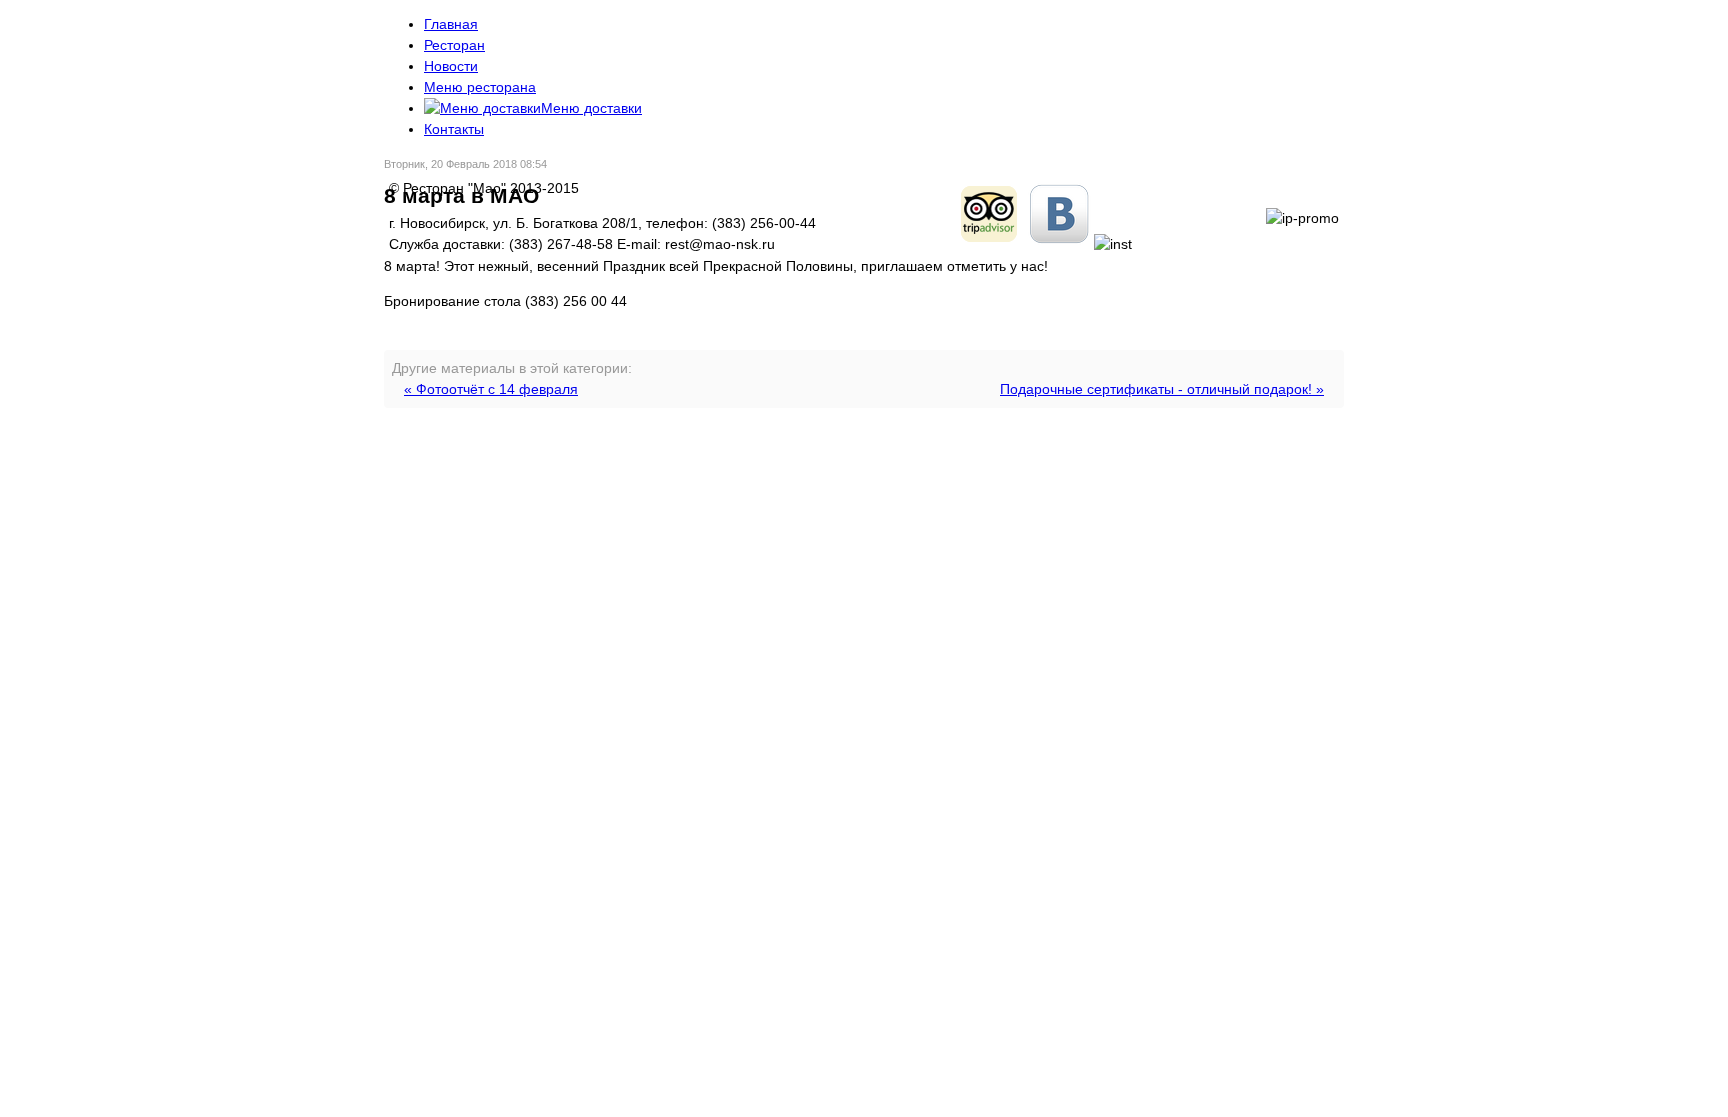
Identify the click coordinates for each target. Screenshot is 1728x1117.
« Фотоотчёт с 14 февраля (491, 389)
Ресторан (454, 45)
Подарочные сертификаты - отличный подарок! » (1162, 389)
